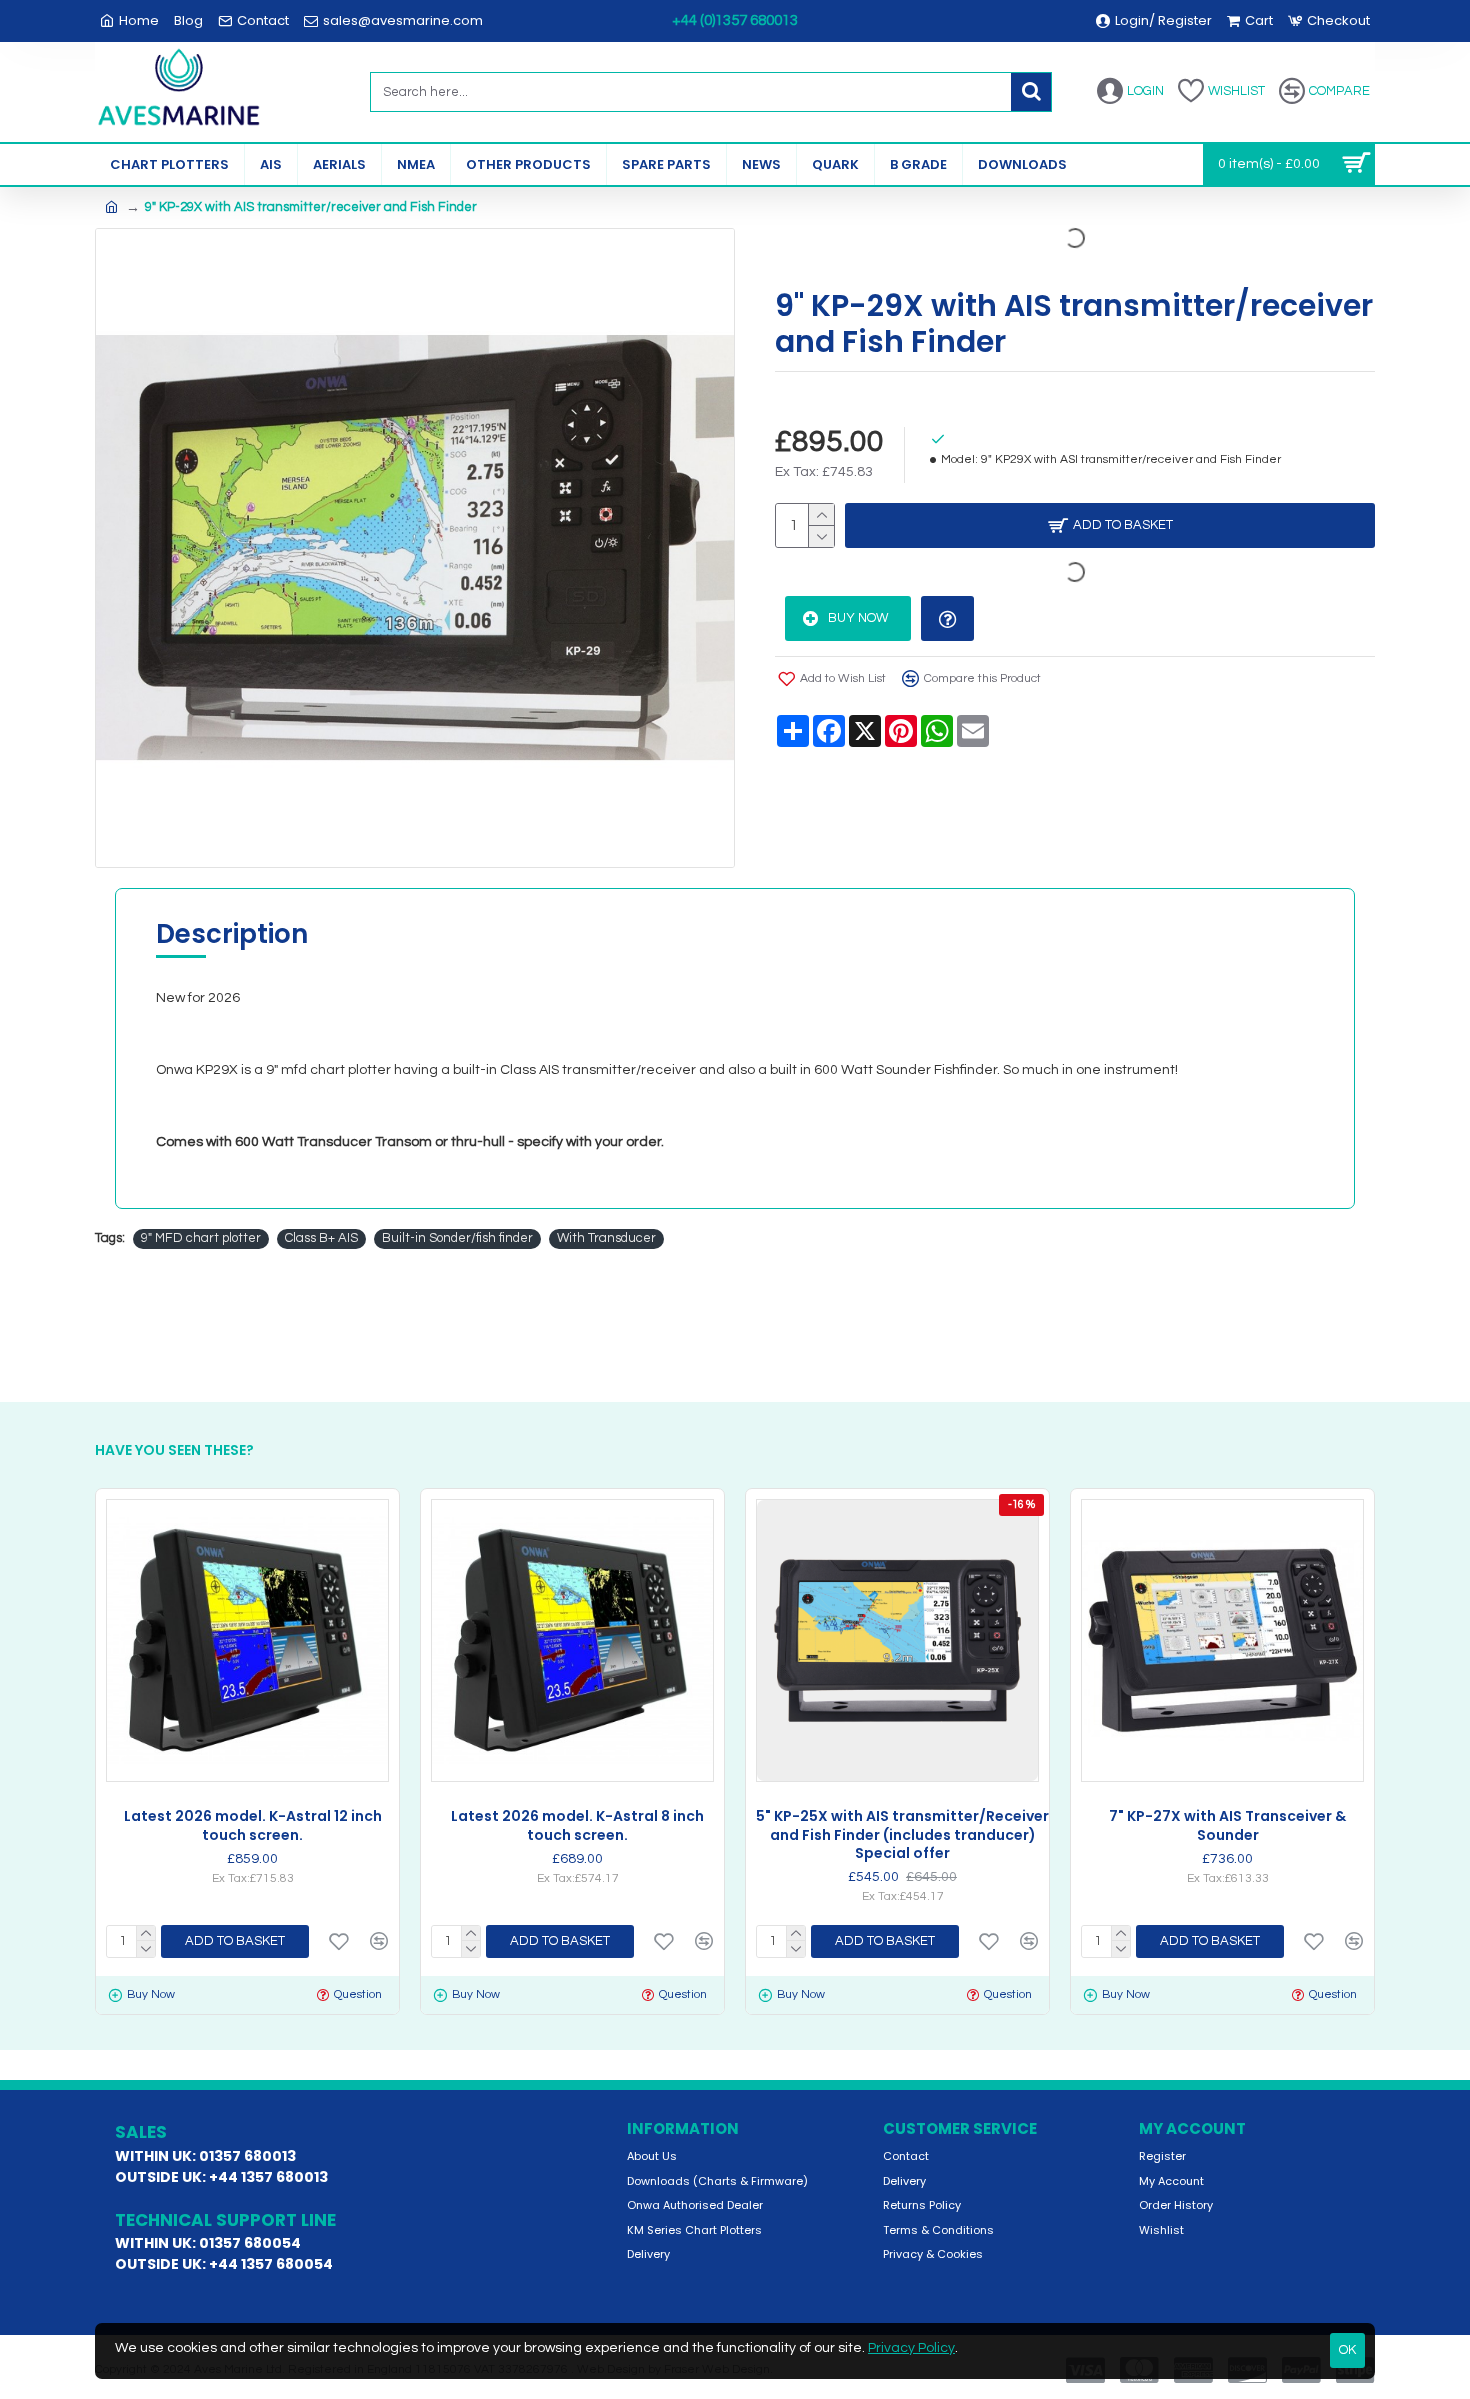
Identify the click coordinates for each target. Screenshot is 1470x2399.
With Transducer (606, 1238)
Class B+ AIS (321, 1238)
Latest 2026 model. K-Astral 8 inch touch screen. (577, 1825)
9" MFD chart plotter (201, 1238)
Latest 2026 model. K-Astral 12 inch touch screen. (253, 1825)
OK (1347, 2350)
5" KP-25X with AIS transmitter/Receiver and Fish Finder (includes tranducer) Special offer (902, 1834)
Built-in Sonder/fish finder (457, 1238)
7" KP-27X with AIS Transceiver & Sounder (1227, 1825)
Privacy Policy (911, 2348)
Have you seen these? (174, 1451)
